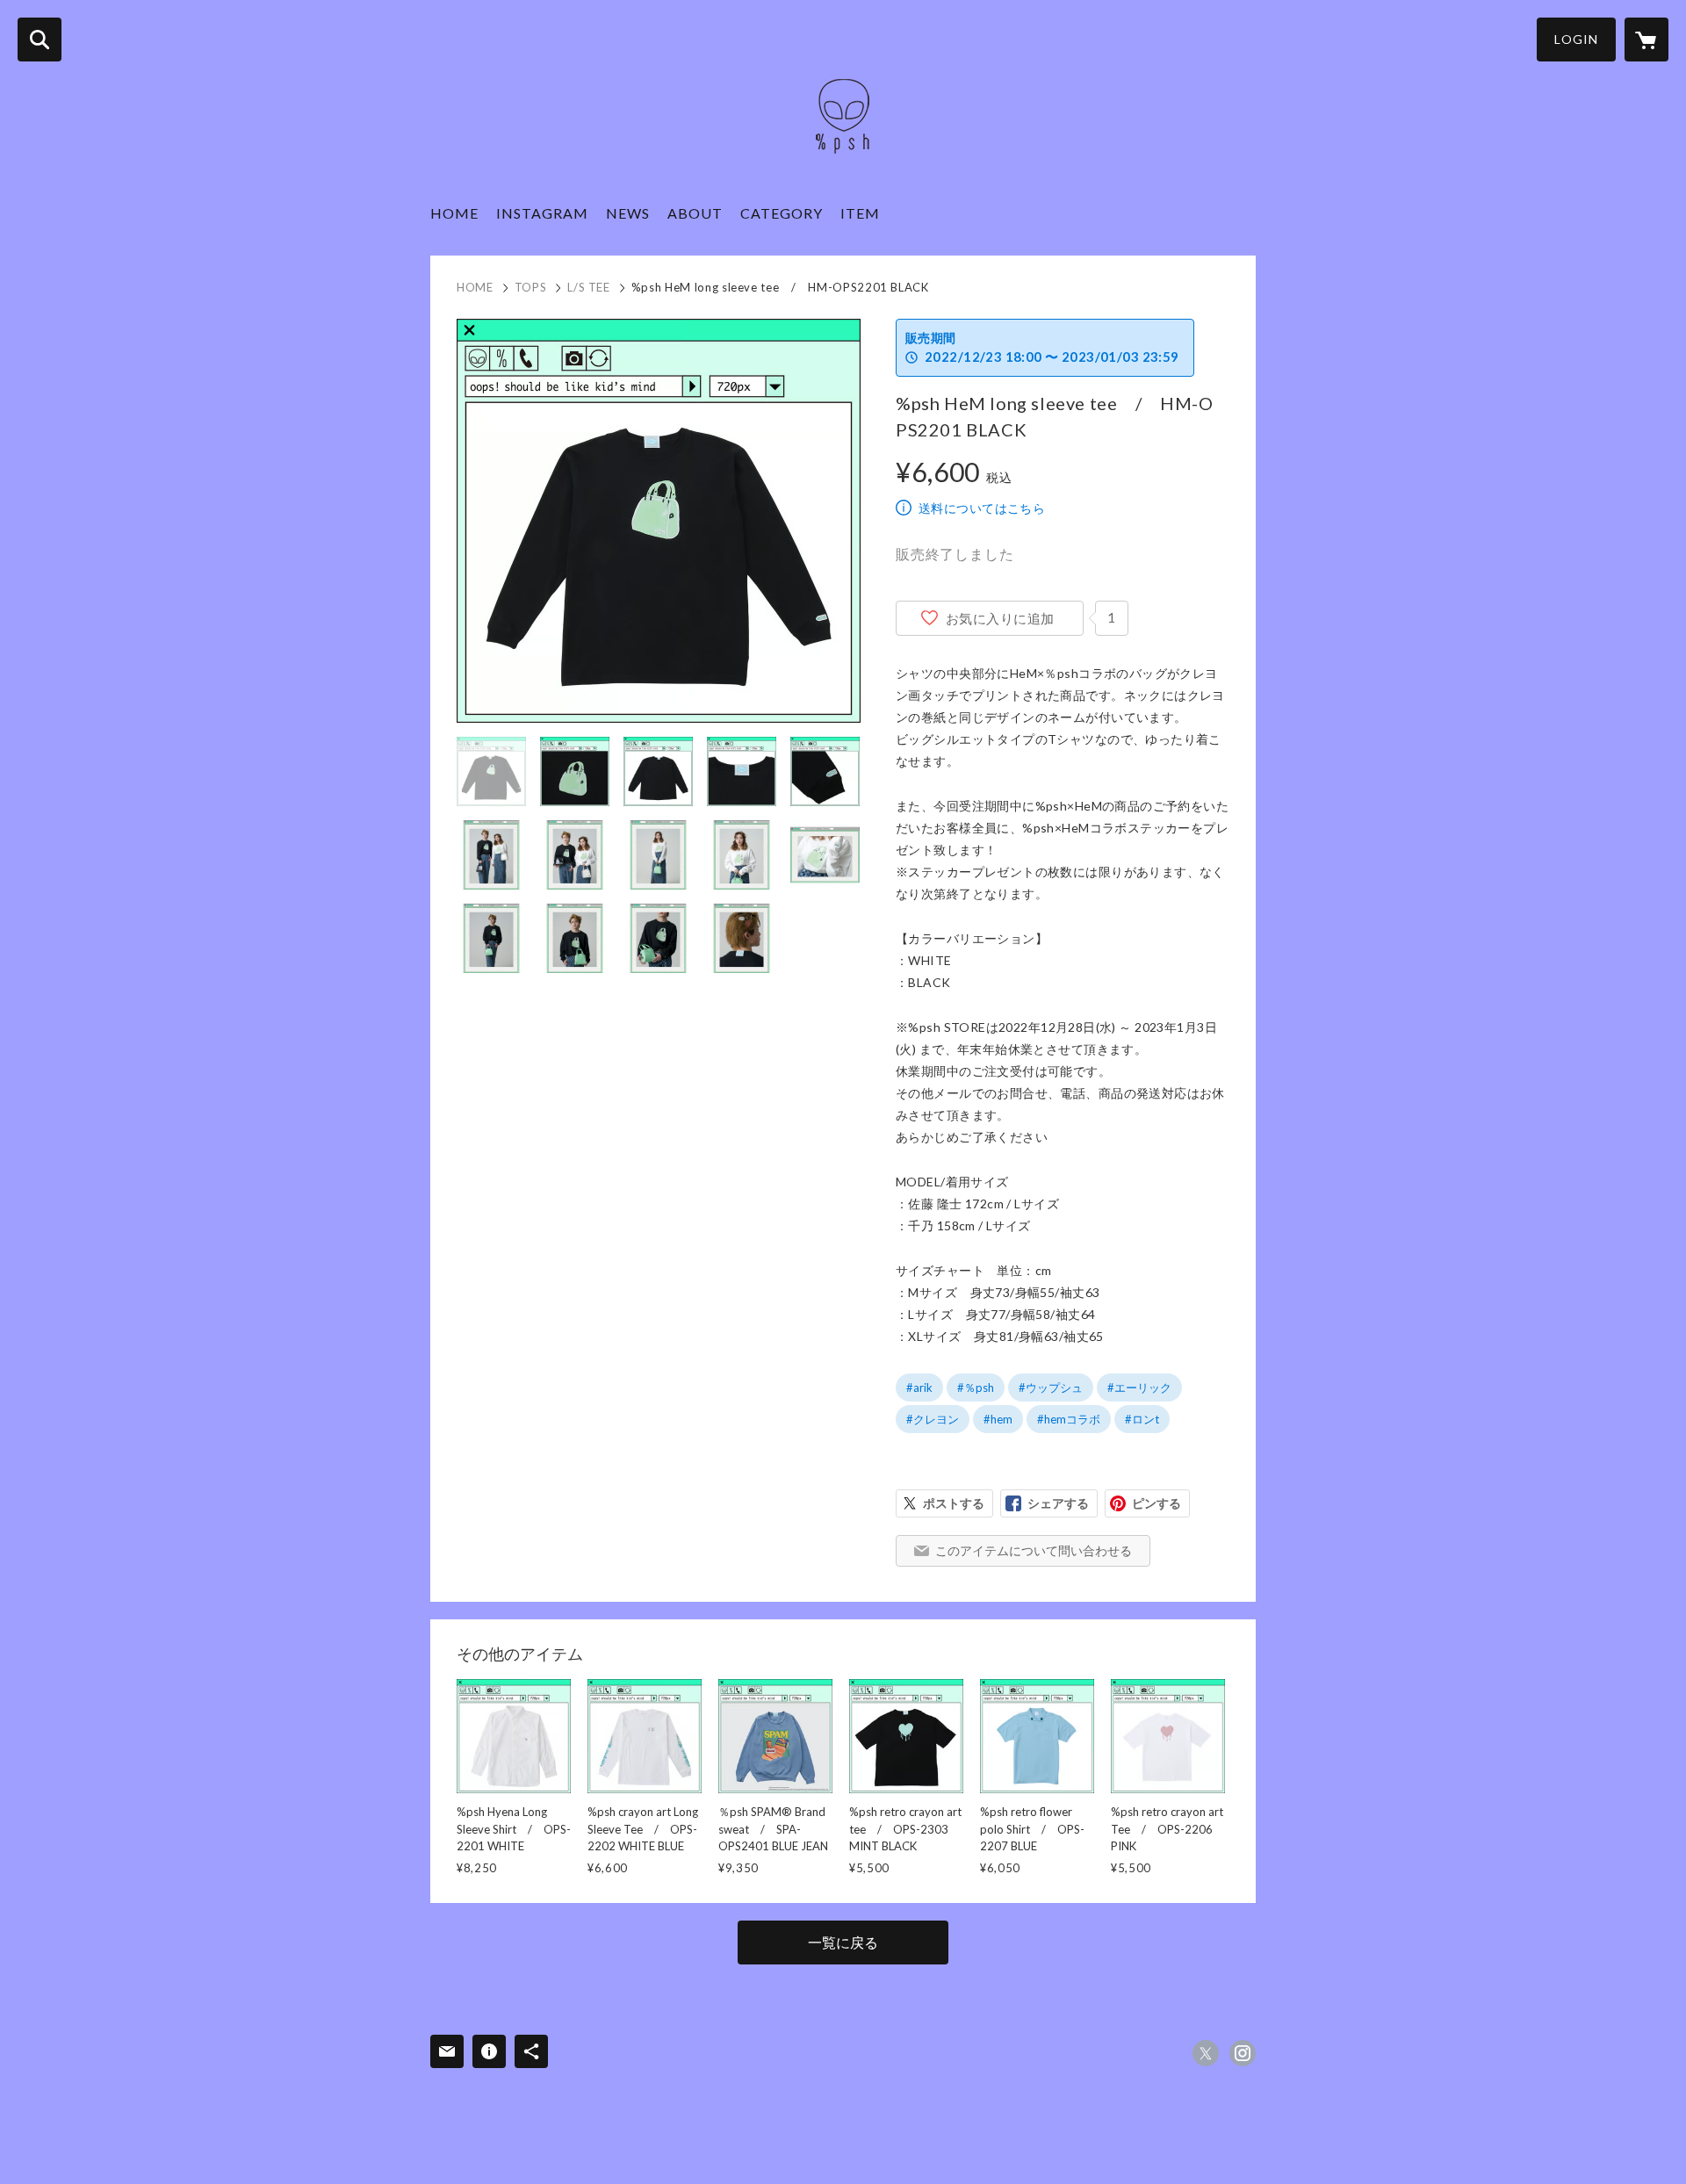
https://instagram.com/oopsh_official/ (1243, 2053)
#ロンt (1142, 1419)
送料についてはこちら (982, 508)
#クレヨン (933, 1419)
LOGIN (1576, 39)
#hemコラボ (1069, 1419)
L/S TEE (589, 287)
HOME (454, 213)
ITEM (860, 213)
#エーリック (1139, 1388)
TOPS (531, 287)
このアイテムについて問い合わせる (1034, 1550)
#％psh (976, 1388)
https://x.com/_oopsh (1206, 2053)
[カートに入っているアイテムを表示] (1646, 40)
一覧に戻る (843, 1942)
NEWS (628, 213)
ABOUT (695, 213)
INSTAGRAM (542, 213)
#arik (919, 1388)
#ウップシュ (1051, 1388)
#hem (998, 1419)
